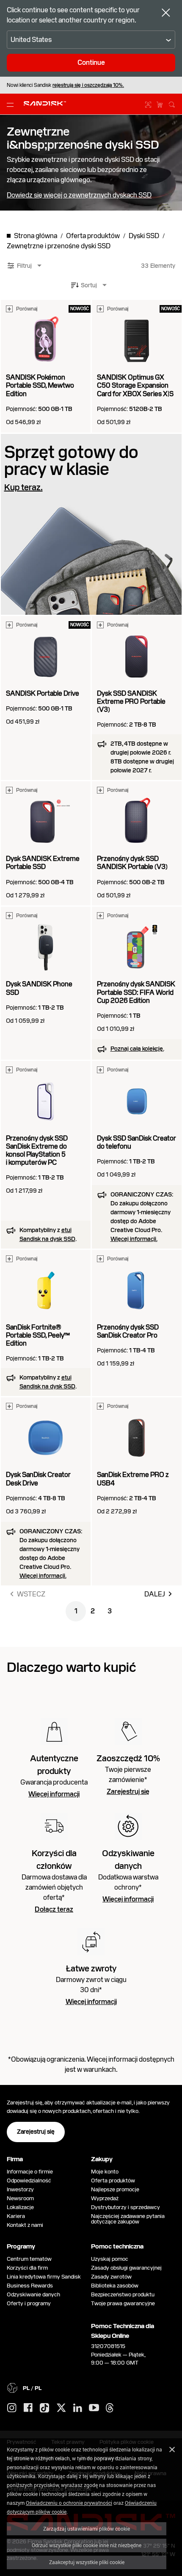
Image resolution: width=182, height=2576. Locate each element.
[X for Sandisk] (61, 2408)
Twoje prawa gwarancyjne (124, 2303)
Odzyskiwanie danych (33, 2294)
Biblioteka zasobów (115, 2286)
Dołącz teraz (54, 1910)
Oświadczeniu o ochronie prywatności (69, 2503)
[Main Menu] (12, 104)
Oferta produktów (113, 2180)
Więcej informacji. (134, 1239)
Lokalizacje (20, 2207)
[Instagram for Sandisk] (12, 2408)
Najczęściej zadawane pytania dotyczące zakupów (128, 2219)
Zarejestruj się (128, 1792)
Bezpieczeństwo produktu (123, 2294)
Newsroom (20, 2198)
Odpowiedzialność (29, 2180)
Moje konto (105, 2172)
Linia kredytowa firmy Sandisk (44, 2277)
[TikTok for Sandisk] (44, 2408)
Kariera (16, 2216)
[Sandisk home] (45, 103)
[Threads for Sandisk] (110, 2408)
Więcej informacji (54, 1794)
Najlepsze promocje (115, 2189)
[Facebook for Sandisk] (28, 2408)
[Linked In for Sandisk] (78, 2408)
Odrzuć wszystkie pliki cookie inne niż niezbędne (87, 2545)
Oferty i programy (29, 2303)
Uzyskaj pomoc (110, 2259)
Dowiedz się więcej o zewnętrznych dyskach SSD (79, 195)
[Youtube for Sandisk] (94, 2408)
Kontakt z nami (25, 2225)
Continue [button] (91, 62)
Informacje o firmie (30, 2172)
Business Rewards (30, 2286)
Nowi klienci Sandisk (65, 85)
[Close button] (166, 14)
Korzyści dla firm (27, 2268)
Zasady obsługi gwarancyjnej (126, 2268)
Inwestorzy (20, 2189)
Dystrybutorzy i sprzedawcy (125, 2207)
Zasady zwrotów (111, 2277)
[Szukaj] (172, 103)
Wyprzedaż (105, 2198)
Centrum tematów (29, 2259)
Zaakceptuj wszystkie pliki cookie (87, 2562)
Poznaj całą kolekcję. (137, 1049)
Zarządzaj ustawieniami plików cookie (87, 2529)
